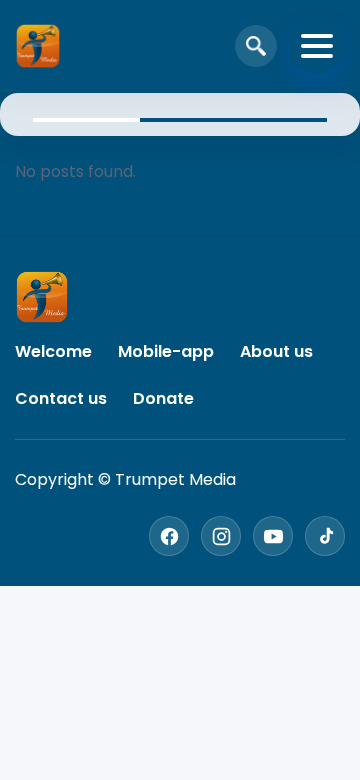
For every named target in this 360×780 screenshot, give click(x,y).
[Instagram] (221, 536)
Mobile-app (166, 351)
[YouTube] (273, 536)
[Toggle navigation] (317, 46)
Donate (163, 398)
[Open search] (256, 46)
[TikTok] (325, 536)
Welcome (53, 351)
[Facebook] (169, 536)
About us (276, 351)
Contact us (61, 398)
